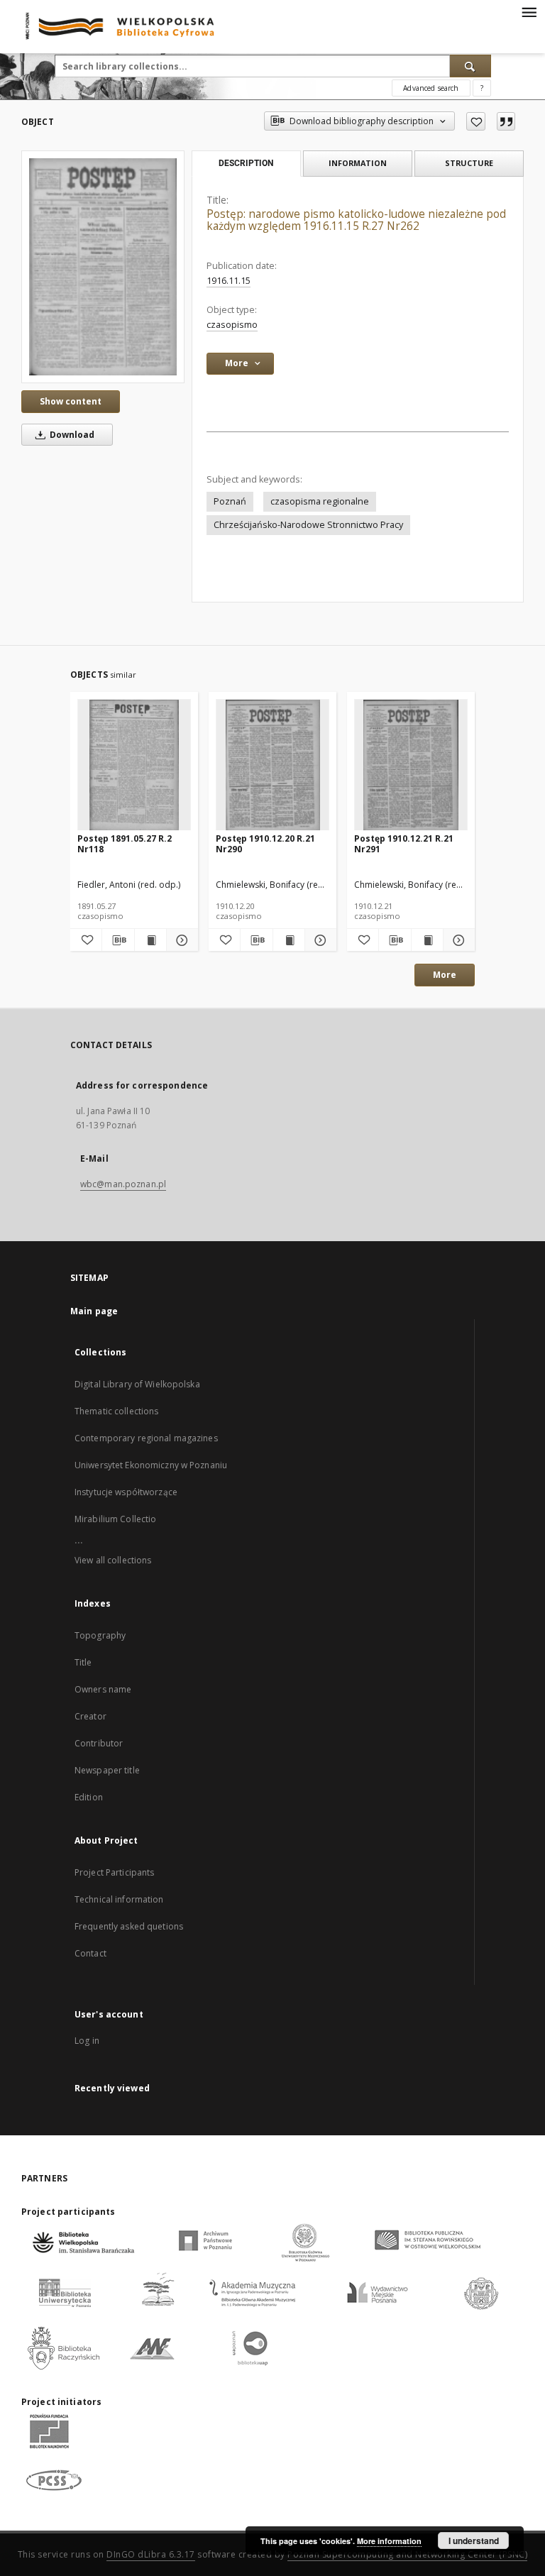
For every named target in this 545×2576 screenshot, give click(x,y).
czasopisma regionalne (320, 501)
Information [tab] (358, 163)
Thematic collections (116, 1411)
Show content (71, 401)
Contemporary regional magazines (146, 1438)
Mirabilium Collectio (115, 1519)
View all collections (113, 1560)
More (445, 975)
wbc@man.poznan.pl (123, 1184)
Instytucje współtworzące (126, 1492)
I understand (474, 2541)
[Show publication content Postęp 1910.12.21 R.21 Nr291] (427, 940)
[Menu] (529, 11)
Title (83, 1662)
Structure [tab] (469, 163)
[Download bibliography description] (118, 940)
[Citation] (506, 121)
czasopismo (232, 325)
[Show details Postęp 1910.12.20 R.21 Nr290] (319, 940)
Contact (90, 1953)
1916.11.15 (229, 281)
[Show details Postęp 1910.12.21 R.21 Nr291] (457, 940)
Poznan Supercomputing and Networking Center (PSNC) (407, 2554)
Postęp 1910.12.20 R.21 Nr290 (265, 843)
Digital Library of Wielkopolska (137, 1384)
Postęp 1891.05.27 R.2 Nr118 (125, 843)
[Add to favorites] (476, 121)
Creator (90, 1716)
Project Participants (114, 1872)
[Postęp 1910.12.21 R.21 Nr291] (411, 765)
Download (71, 435)
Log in (87, 2041)
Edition (89, 1797)
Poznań (230, 501)
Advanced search (431, 88)
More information (389, 2541)
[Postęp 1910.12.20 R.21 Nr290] (272, 765)
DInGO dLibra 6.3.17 (151, 2554)
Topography (100, 1635)
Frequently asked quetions (129, 1926)
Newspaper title (107, 1770)
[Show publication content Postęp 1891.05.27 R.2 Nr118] (150, 940)
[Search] (470, 66)
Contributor (99, 1743)
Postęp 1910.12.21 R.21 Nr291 (404, 843)
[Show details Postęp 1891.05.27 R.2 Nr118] (180, 940)
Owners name (103, 1689)
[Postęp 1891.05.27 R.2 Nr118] (134, 765)
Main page (94, 1311)
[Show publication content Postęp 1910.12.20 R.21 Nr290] (289, 940)
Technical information (119, 1899)
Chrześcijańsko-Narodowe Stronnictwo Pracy (308, 525)
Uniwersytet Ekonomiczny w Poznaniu (151, 1465)
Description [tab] (246, 163)
